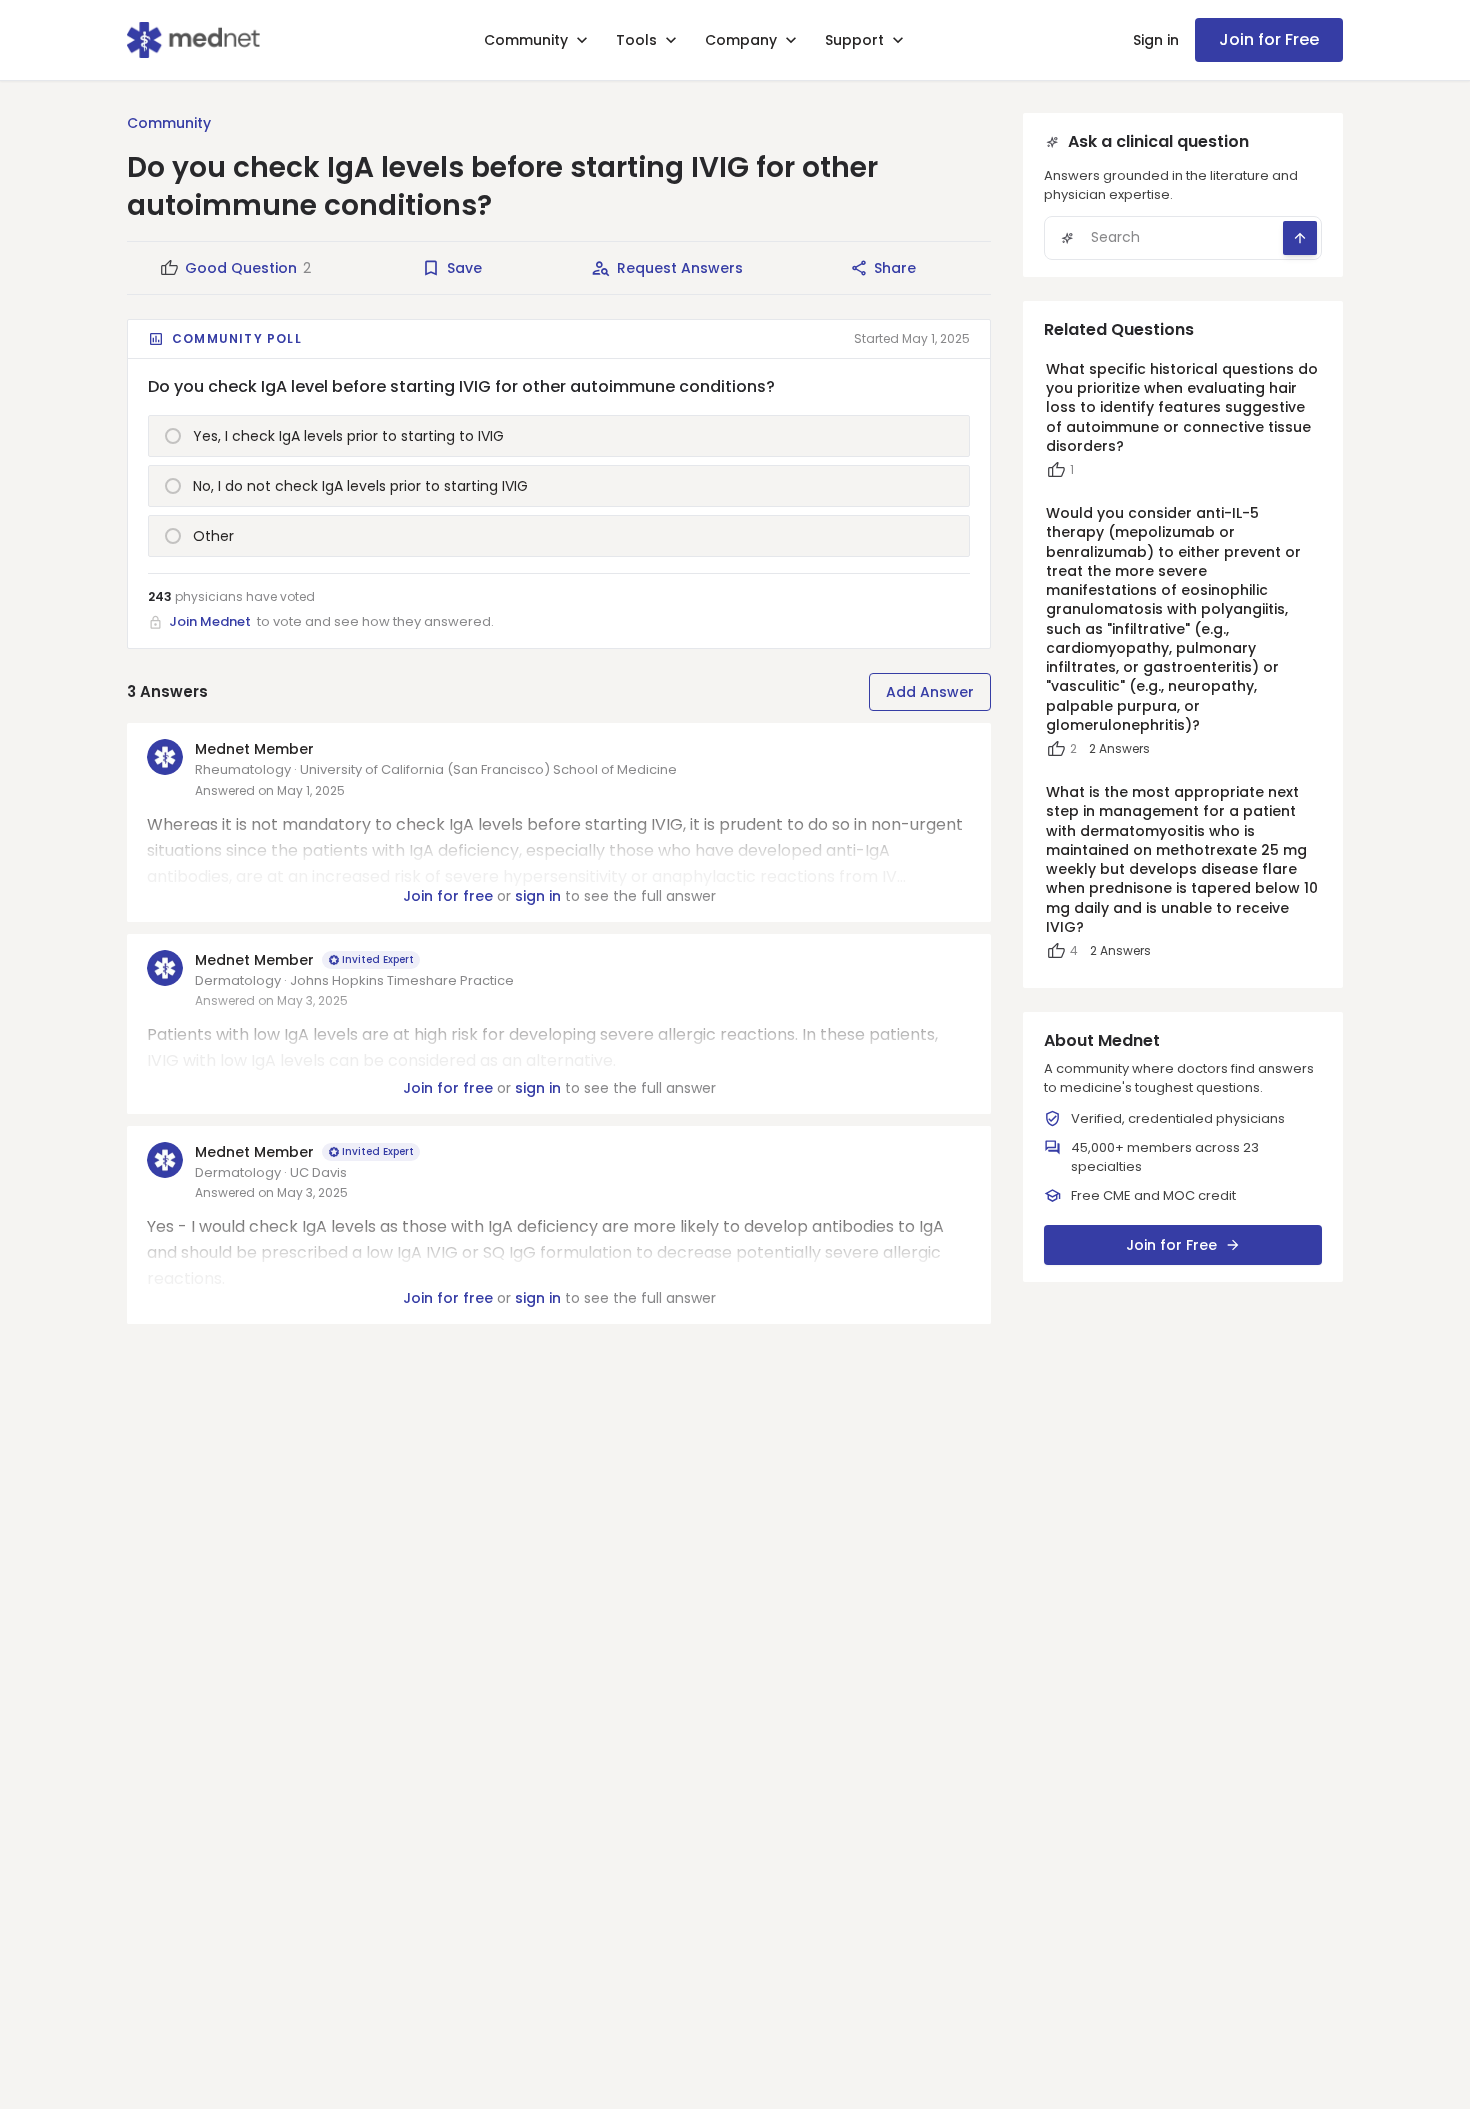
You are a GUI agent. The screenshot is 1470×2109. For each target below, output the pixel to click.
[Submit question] (1300, 238)
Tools (636, 40)
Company (741, 40)
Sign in (1156, 40)
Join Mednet (210, 621)
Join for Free (1269, 39)
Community (526, 40)
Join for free (448, 896)
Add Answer (930, 692)
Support (854, 40)
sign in (538, 896)
